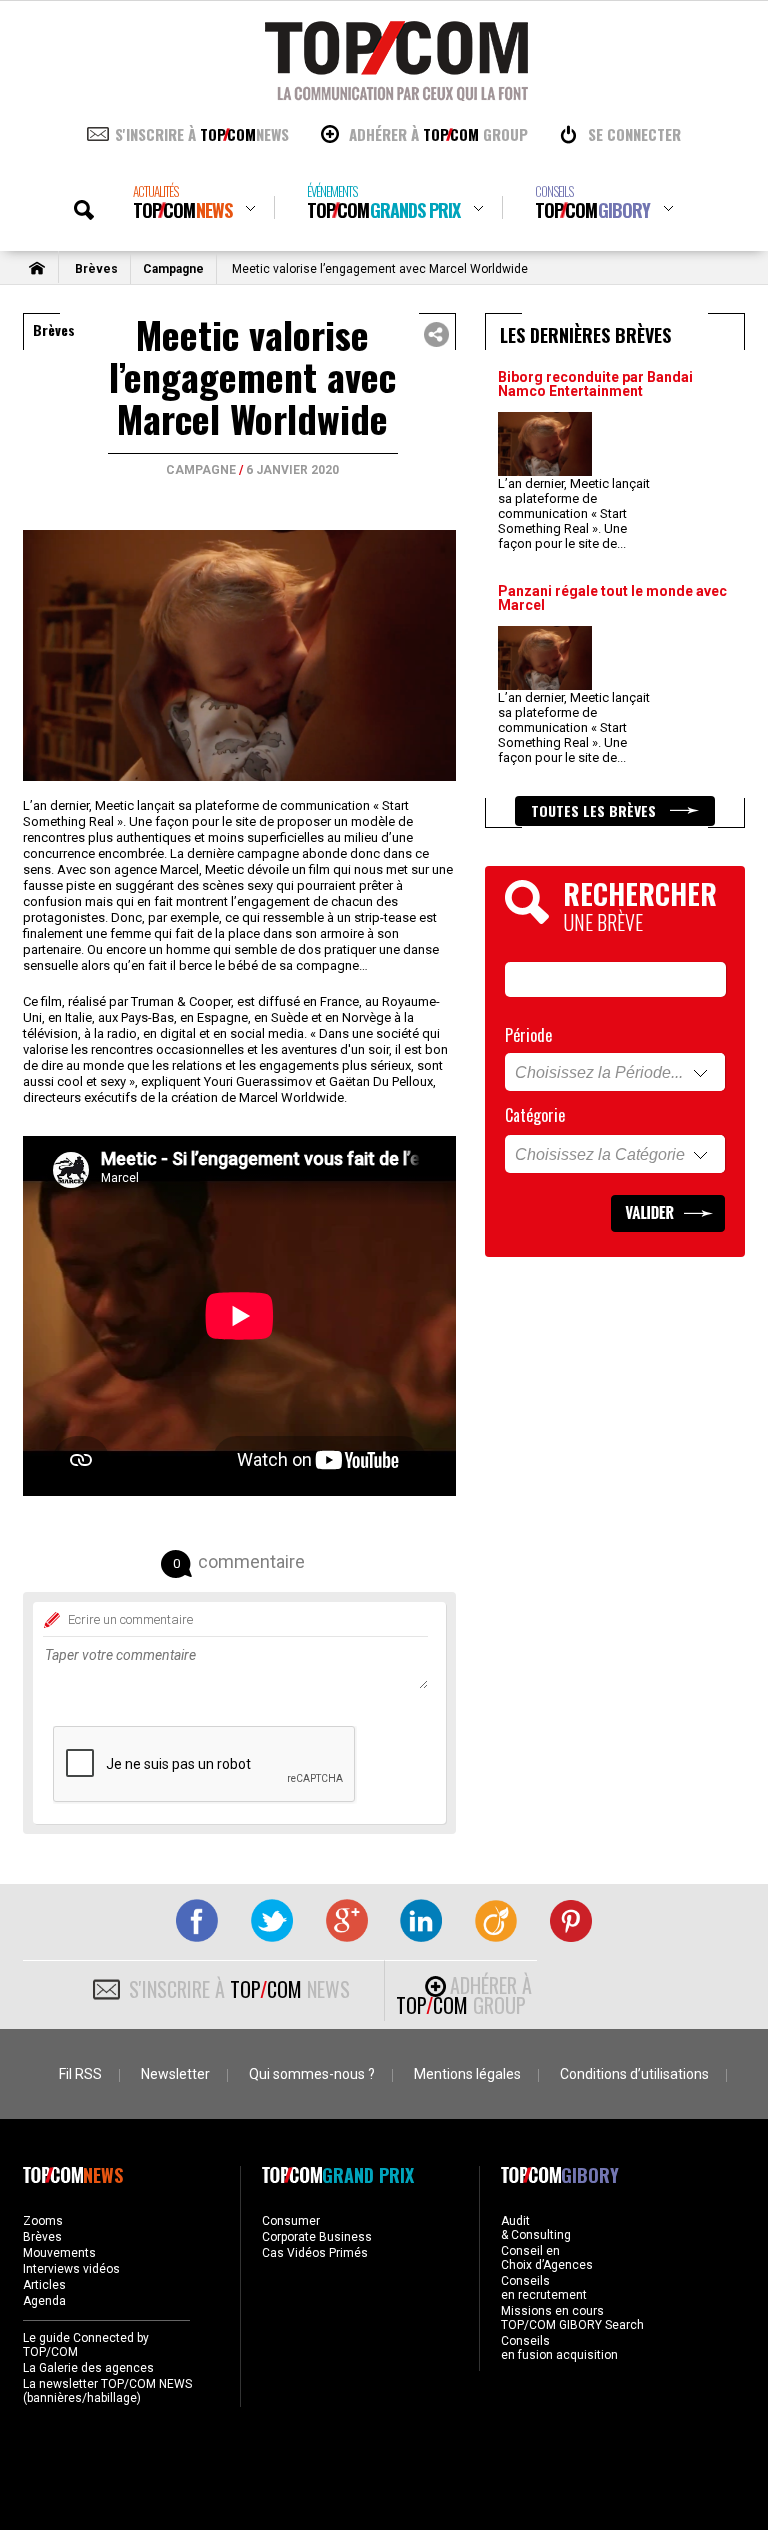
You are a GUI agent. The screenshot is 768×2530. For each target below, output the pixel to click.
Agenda (44, 2301)
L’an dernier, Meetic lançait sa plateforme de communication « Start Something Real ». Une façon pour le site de (574, 513)
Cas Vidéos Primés (315, 2253)
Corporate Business (317, 2237)
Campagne (173, 269)
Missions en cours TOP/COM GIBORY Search (572, 2318)
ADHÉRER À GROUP (438, 134)
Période (528, 1035)
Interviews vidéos (71, 2269)
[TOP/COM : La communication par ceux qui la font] (396, 94)
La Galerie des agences (88, 2368)
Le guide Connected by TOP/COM (86, 2345)
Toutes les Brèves (595, 810)
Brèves (96, 269)
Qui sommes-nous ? (312, 2074)
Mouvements (59, 2253)
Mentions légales (467, 2074)
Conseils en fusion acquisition (559, 2348)
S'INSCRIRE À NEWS (202, 134)
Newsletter (175, 2074)
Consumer (291, 2221)
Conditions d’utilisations (634, 2074)
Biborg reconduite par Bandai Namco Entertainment (595, 384)
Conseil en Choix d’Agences (547, 2258)
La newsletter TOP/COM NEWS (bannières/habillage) (107, 2391)
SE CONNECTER (634, 134)
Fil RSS (80, 2074)
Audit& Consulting (536, 2228)
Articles (44, 2285)
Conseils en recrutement (544, 2288)
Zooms (43, 2221)
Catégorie (535, 1115)
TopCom (182, 202)
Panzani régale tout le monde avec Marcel (612, 598)
